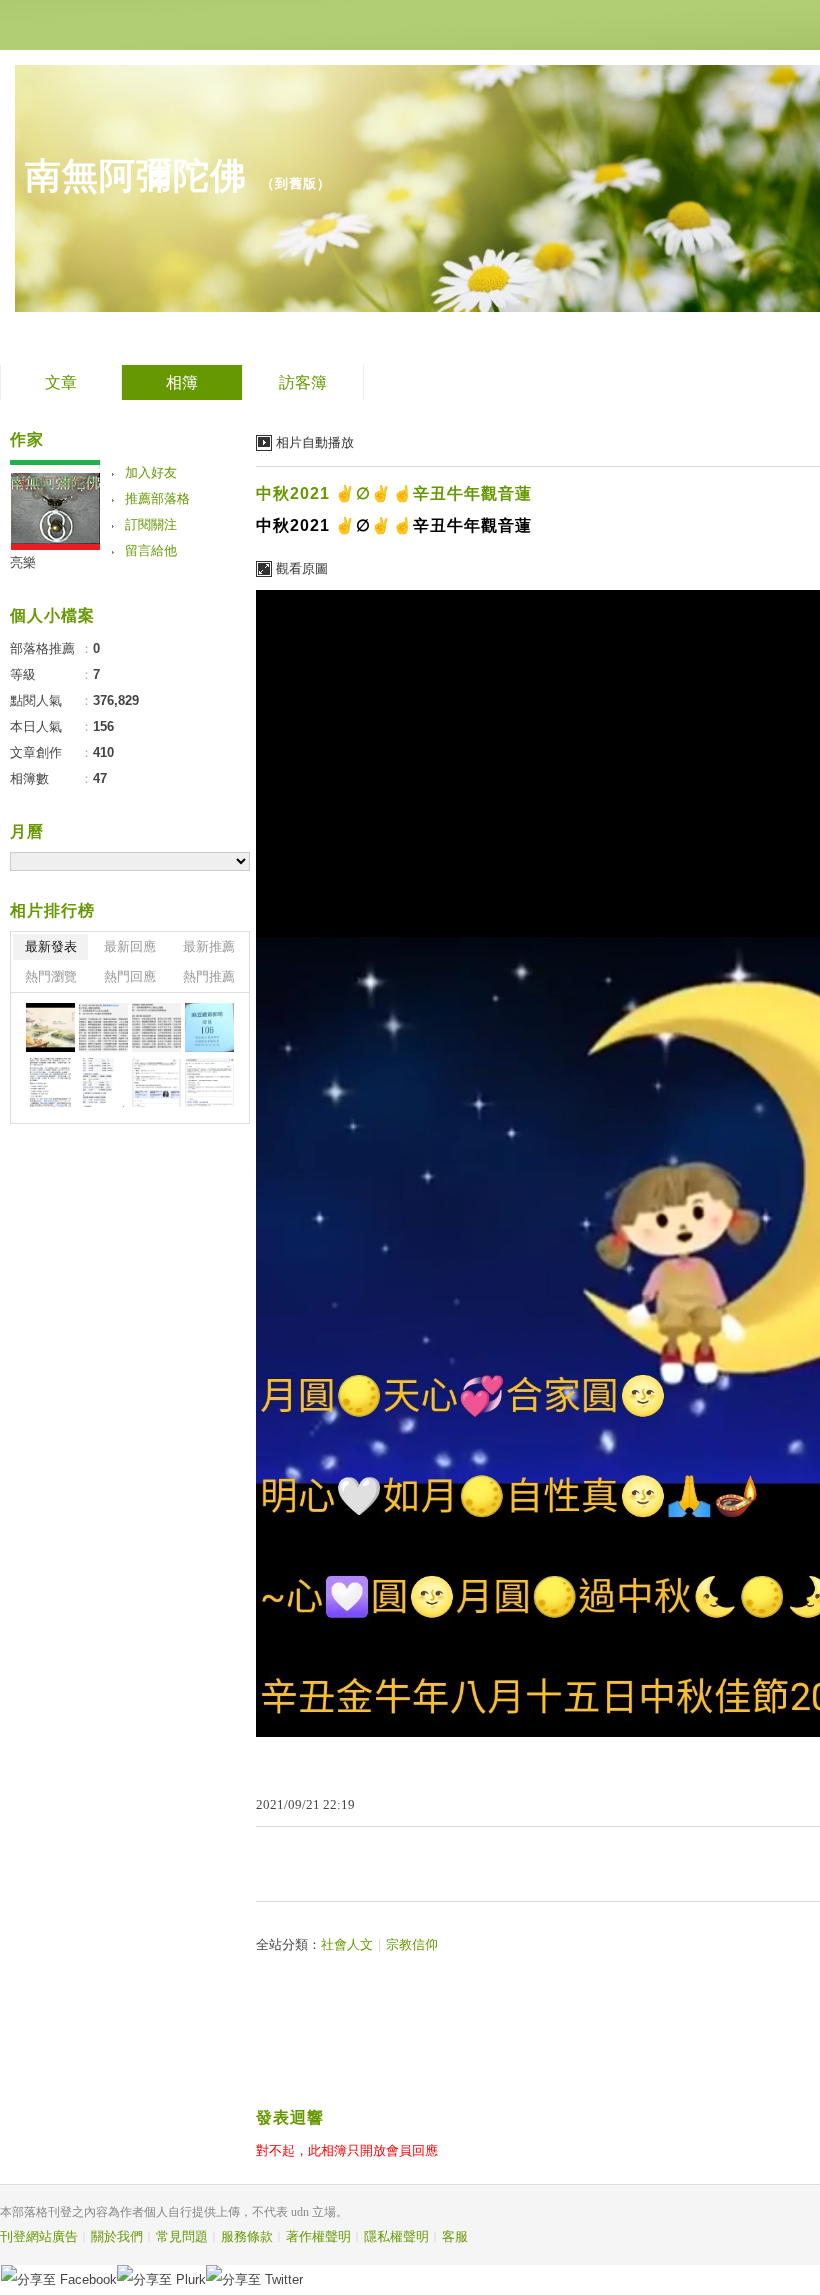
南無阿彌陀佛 (136, 175)
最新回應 (130, 946)
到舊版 (296, 183)
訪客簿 (303, 382)
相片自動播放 (315, 442)
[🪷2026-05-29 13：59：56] (209, 1027)
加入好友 (151, 472)
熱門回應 (130, 976)
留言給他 (151, 550)
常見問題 (182, 2236)
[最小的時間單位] (156, 1082)
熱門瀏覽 (51, 976)
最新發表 (51, 946)
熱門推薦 (209, 976)
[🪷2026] (50, 1082)
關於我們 (117, 2236)
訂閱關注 (151, 524)
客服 (455, 2236)
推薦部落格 (157, 498)
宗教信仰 (412, 1944)
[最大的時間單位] (209, 1082)
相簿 (182, 382)
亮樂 (23, 562)
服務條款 (247, 2236)
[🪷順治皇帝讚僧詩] (156, 1027)
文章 (61, 382)
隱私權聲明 (396, 2236)
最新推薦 (209, 946)
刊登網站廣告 (39, 2236)
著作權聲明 (318, 2236)
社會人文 (347, 1944)
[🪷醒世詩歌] (103, 1027)
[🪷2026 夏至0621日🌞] (50, 1027)
